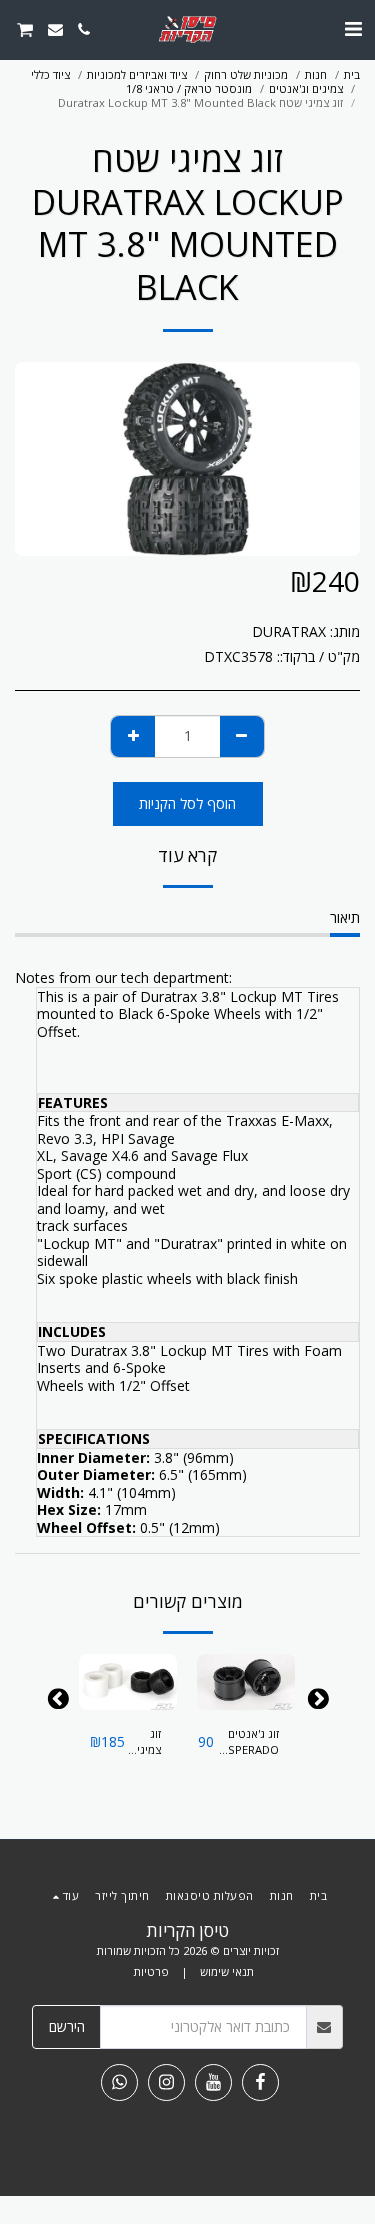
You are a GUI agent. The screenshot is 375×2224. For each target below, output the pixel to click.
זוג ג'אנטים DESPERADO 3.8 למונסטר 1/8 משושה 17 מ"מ (246, 1743)
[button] (353, 28)
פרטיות (151, 1971)
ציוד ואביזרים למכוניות (137, 74)
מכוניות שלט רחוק (246, 74)
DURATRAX (289, 631)
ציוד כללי (50, 74)
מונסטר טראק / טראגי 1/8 (189, 88)
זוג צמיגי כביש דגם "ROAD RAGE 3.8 (143, 1743)
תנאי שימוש (227, 1971)
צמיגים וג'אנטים (306, 88)
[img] (246, 1681)
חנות (316, 74)
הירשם (67, 2026)
